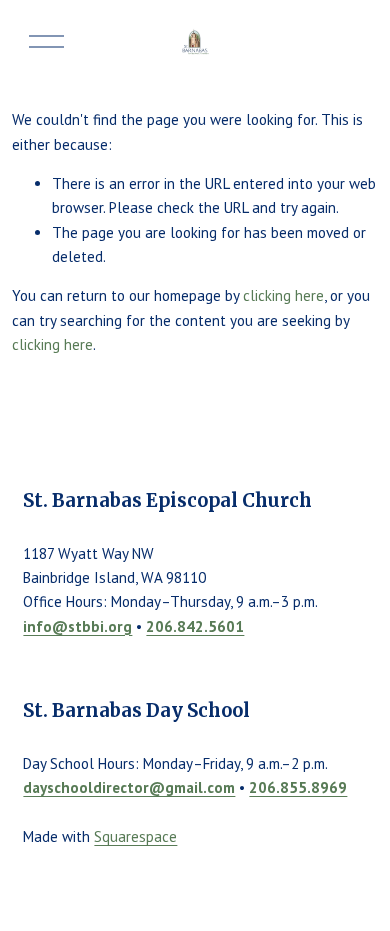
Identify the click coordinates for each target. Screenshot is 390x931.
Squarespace (135, 836)
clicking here (283, 295)
